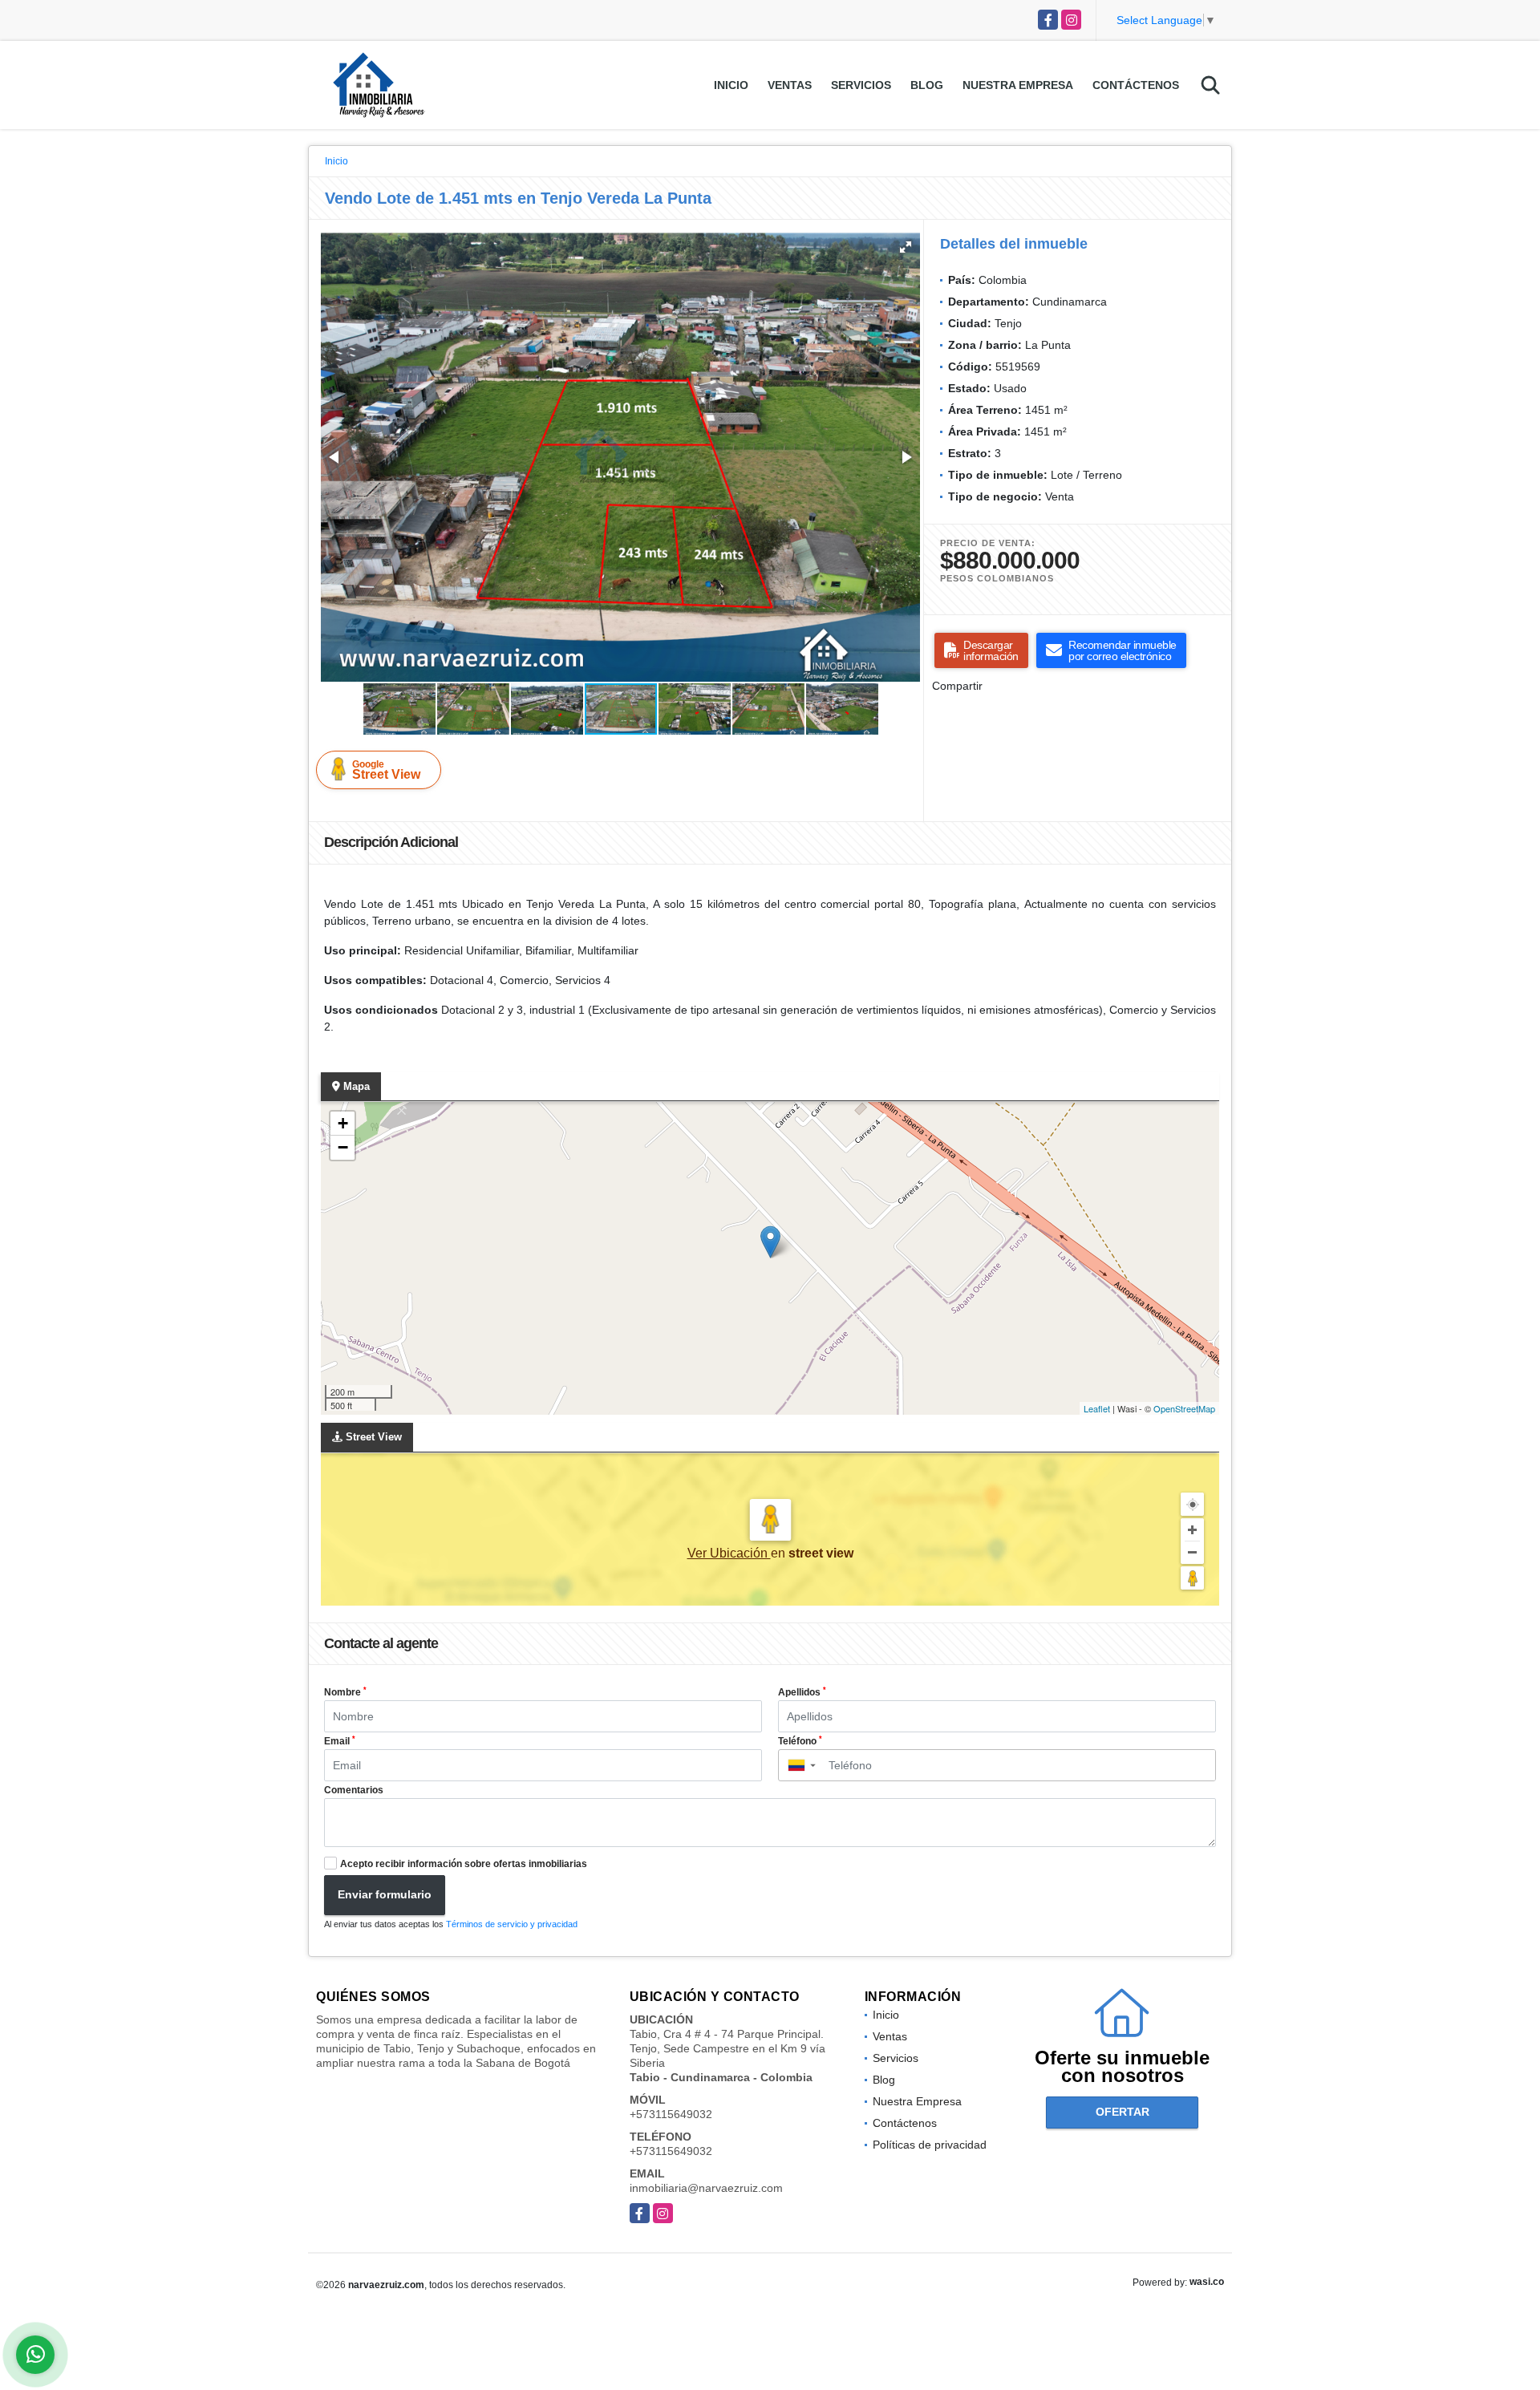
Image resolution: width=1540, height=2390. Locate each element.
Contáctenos (1136, 85)
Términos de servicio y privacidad (512, 1924)
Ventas (790, 85)
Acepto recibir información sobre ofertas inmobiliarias (464, 1864)
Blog (927, 85)
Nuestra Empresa (1018, 85)
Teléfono (800, 1741)
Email (340, 1741)
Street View (386, 770)
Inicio (731, 85)
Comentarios (354, 1790)
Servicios (861, 85)
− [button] (343, 1147)
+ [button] (343, 1123)
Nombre (345, 1692)
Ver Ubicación (729, 1553)
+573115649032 (671, 2114)
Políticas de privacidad (930, 2145)
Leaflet (1097, 1408)
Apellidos (802, 1692)
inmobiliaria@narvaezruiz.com (706, 2188)
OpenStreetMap (1184, 1408)
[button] (906, 247)
